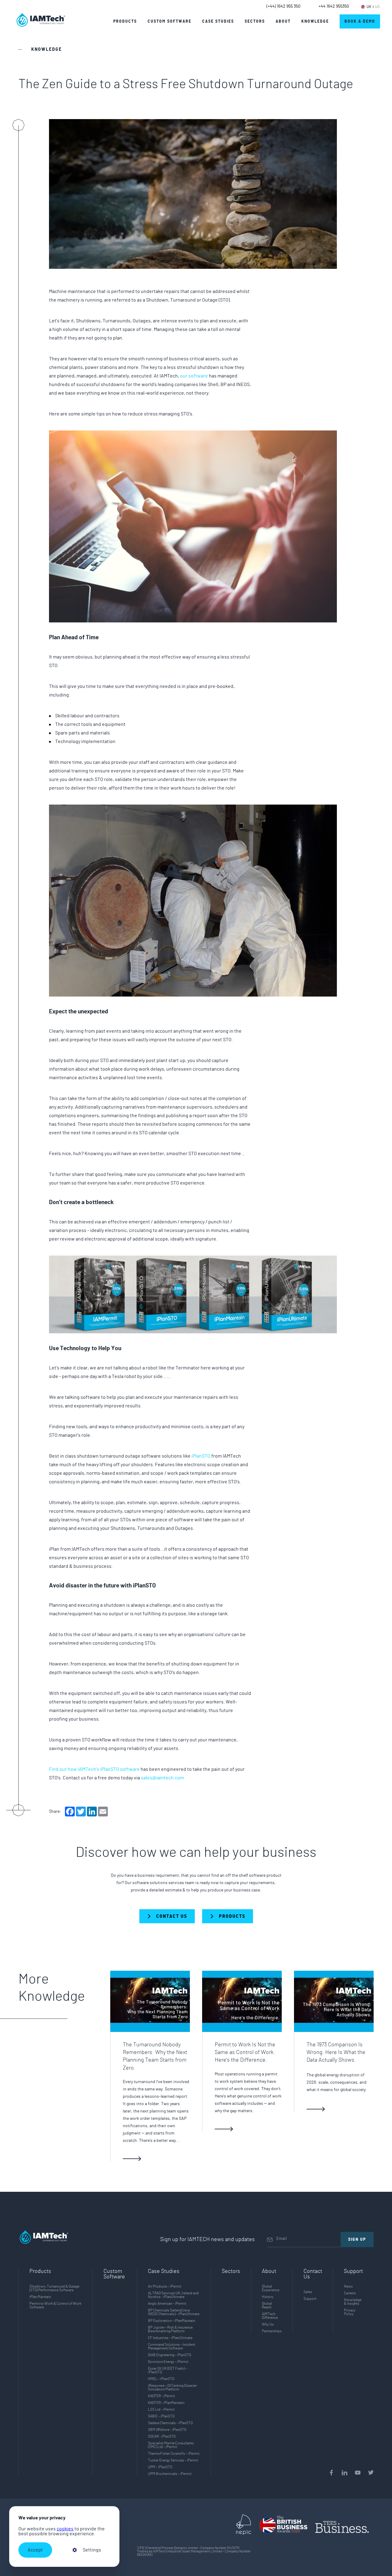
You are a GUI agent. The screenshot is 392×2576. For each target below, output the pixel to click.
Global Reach (267, 2305)
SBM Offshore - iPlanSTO (167, 2430)
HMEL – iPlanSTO (161, 2379)
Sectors (231, 2271)
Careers (350, 2293)
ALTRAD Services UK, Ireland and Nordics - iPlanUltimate (173, 2295)
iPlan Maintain (40, 2297)
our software (194, 376)
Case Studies (218, 21)
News (348, 2286)
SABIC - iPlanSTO (161, 2416)
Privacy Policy (350, 2312)
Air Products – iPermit (165, 2286)
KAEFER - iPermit (161, 2396)
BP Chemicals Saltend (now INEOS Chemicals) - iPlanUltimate (174, 2312)
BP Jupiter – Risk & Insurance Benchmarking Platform (170, 2329)
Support (310, 2299)
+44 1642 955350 (334, 6)
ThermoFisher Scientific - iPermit (174, 2454)
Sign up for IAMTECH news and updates (207, 2240)
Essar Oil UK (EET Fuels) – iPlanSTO (167, 2370)
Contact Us (313, 2274)
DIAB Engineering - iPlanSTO (170, 2355)
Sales (308, 2292)
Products (125, 21)
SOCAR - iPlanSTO (162, 2436)
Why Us (268, 2324)
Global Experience (271, 2288)
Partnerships (272, 2331)
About (283, 21)
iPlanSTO (201, 1456)
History (268, 2297)
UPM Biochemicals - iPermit (170, 2474)
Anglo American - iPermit (167, 2304)
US (377, 7)
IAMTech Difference (270, 2316)
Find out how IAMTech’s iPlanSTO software (95, 1769)
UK (369, 7)
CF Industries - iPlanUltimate (170, 2338)
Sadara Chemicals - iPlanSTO (170, 2423)
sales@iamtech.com (162, 1778)
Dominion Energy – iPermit (168, 2362)
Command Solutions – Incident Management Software (171, 2346)
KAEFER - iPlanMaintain (166, 2403)
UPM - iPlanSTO (160, 2467)
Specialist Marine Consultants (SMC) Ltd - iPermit (171, 2445)
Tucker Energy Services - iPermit (173, 2460)
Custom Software (114, 2274)
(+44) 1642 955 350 (283, 6)
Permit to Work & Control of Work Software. (55, 2305)
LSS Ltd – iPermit (161, 2409)
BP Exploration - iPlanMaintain (171, 2321)
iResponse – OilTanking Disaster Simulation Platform (172, 2387)
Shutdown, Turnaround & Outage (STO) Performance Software (54, 2288)
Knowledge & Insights (353, 2302)
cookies (65, 2529)
